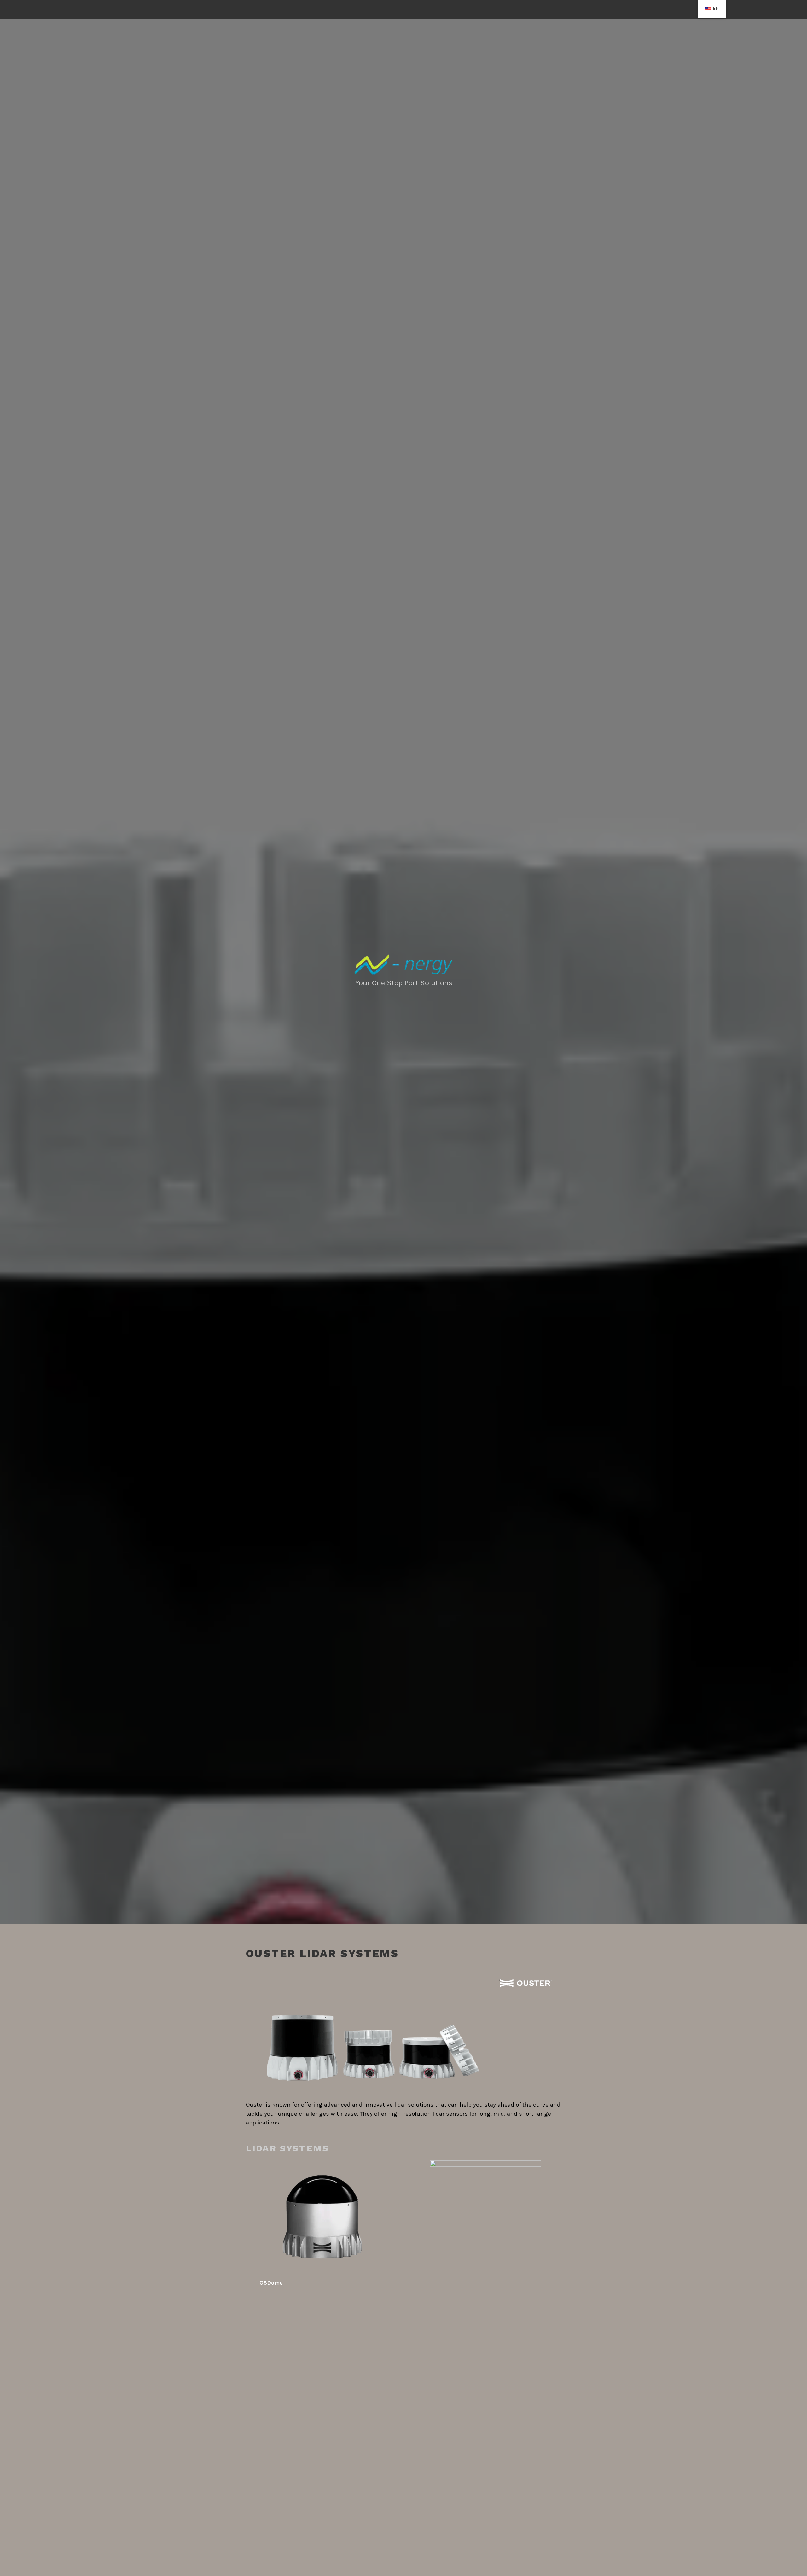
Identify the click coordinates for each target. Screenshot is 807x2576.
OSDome (271, 2283)
